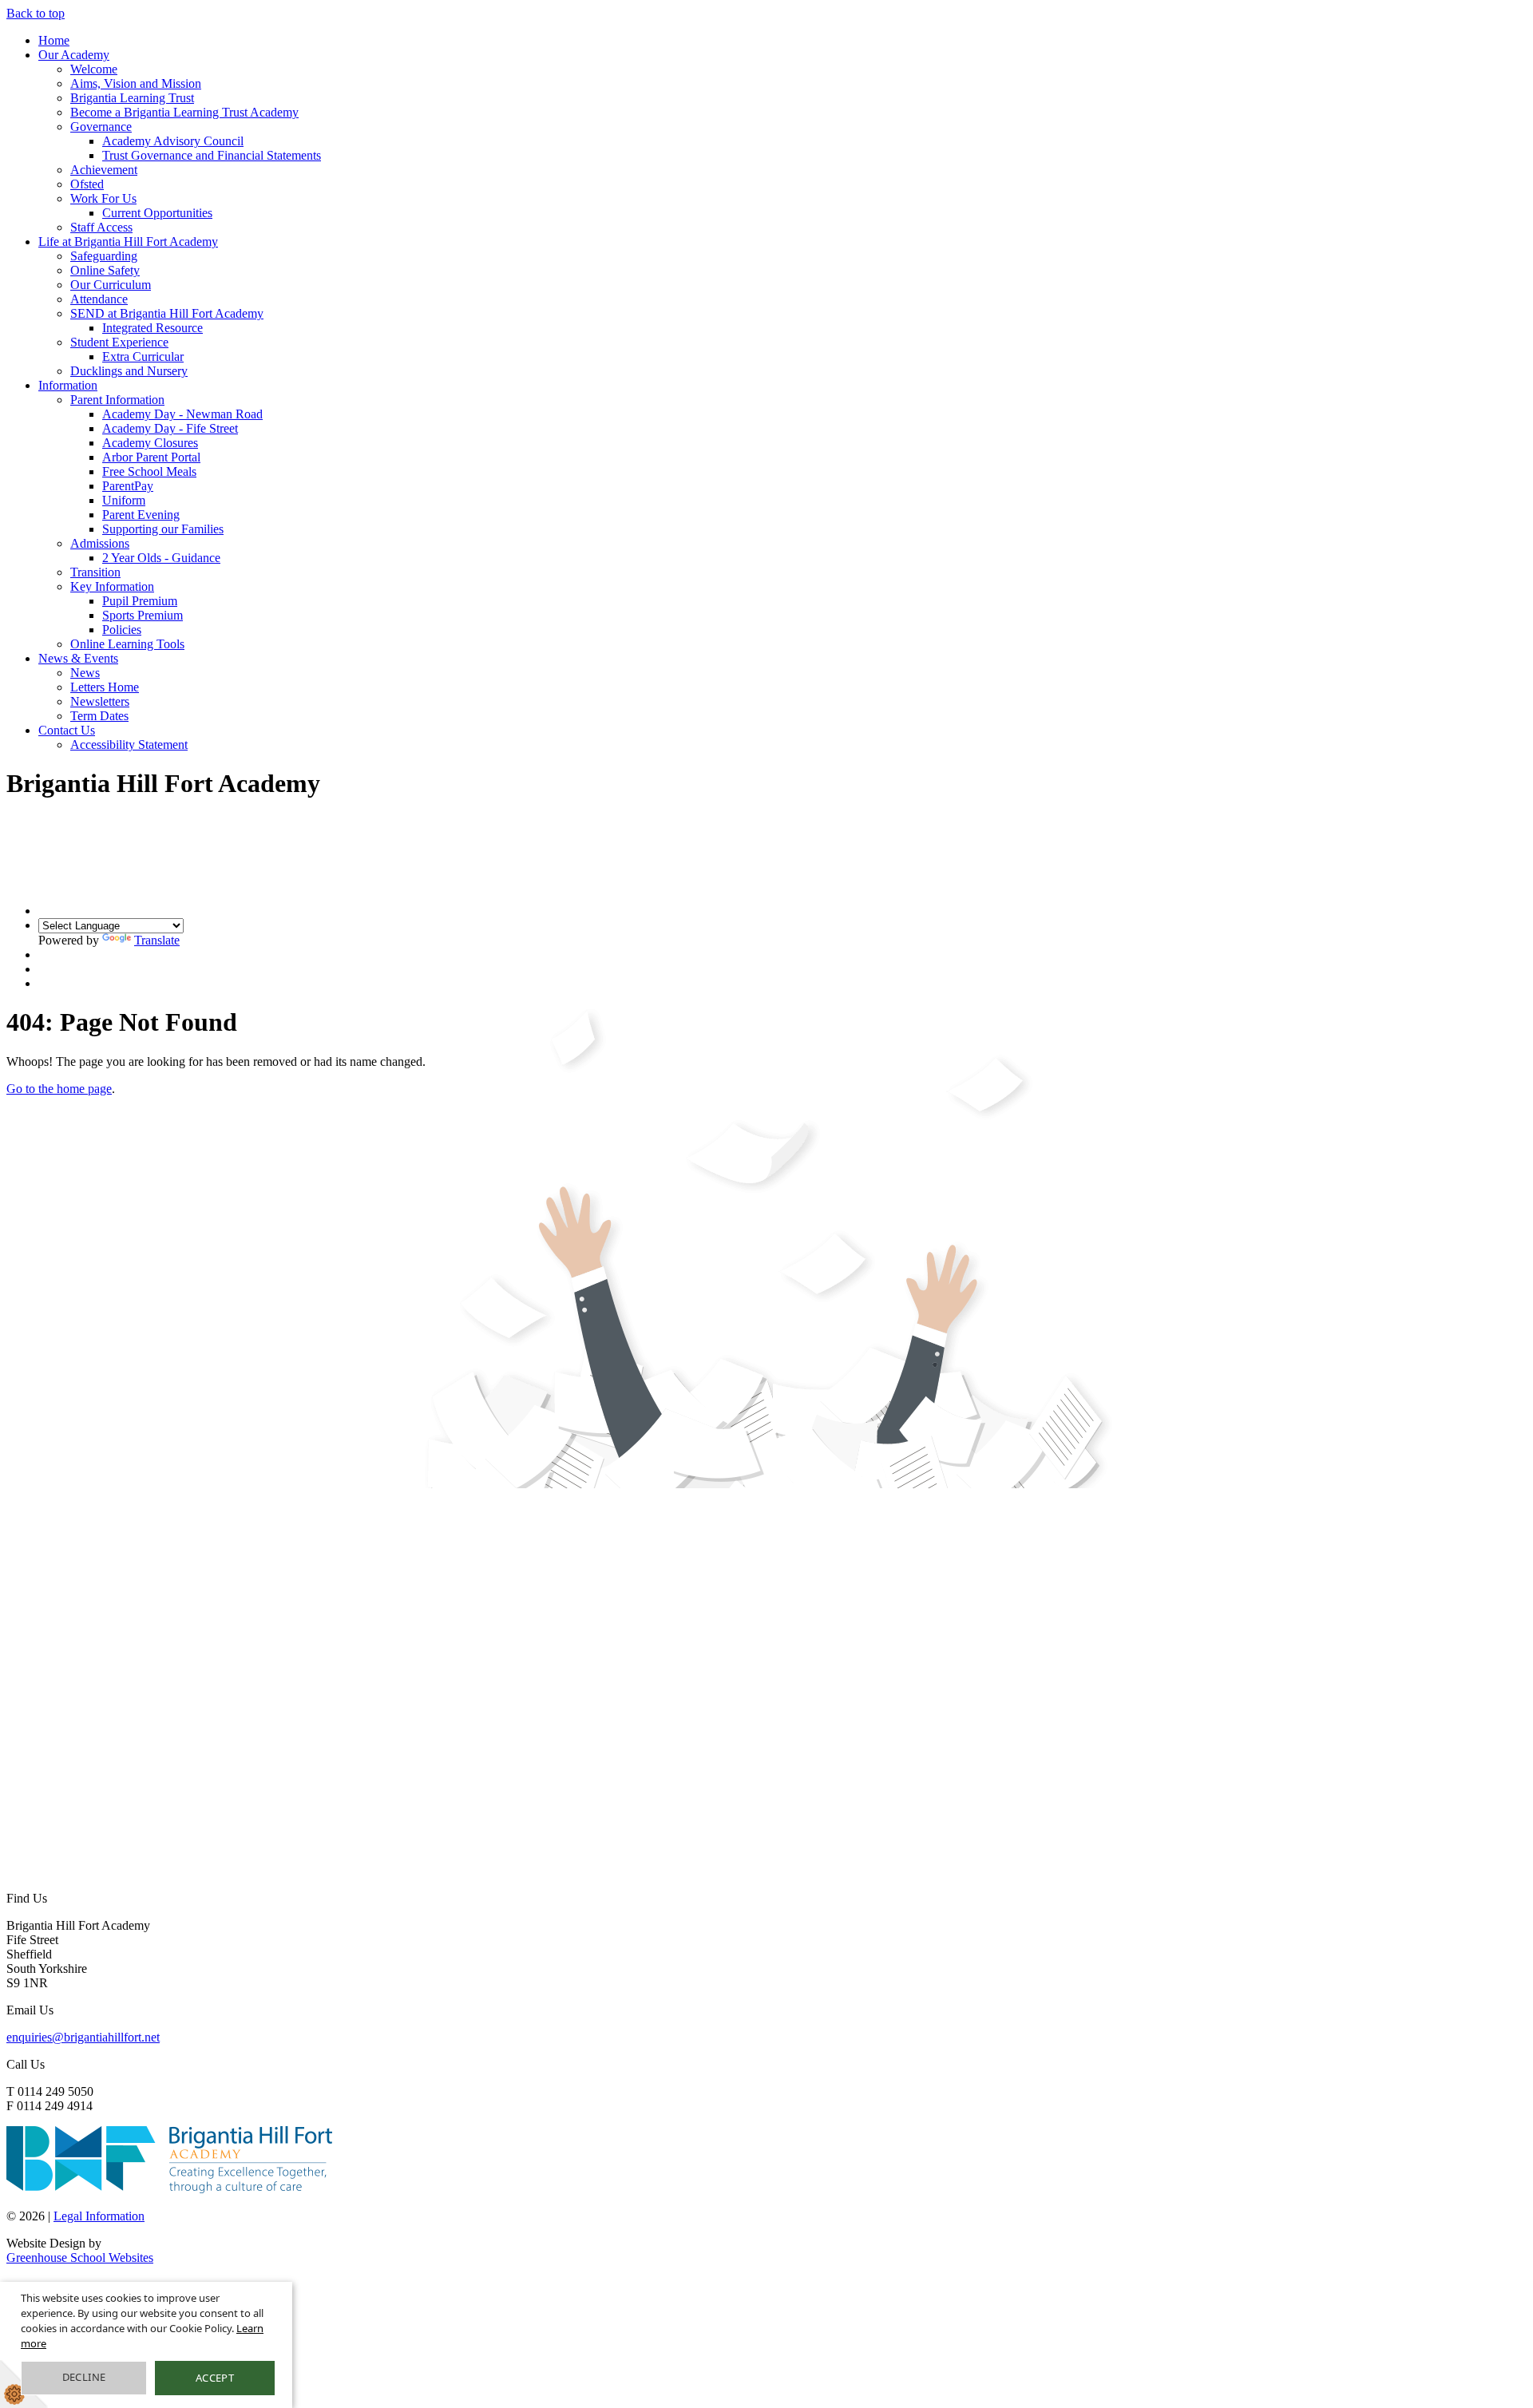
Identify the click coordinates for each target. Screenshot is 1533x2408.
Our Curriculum (111, 285)
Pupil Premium (140, 601)
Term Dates (99, 716)
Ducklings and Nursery (129, 371)
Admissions (100, 543)
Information (68, 385)
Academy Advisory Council (173, 141)
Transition (95, 572)
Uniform (124, 500)
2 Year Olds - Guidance (161, 558)
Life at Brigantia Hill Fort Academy (128, 242)
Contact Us (67, 730)
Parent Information (117, 400)
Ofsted (87, 184)
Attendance (99, 299)
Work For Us (103, 198)
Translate (157, 940)
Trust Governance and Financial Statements (212, 155)
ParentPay (128, 486)
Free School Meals (149, 471)
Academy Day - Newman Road (182, 414)
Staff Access (101, 227)
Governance (101, 127)
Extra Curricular (143, 356)
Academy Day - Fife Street (170, 428)
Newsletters (100, 701)
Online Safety (105, 270)
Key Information (112, 586)
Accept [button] (215, 2378)
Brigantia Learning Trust (132, 98)
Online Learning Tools (127, 644)
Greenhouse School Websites (80, 2257)
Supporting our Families (163, 529)
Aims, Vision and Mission (136, 83)
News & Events (78, 658)
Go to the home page (59, 1089)
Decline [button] (84, 2377)
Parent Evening (141, 515)
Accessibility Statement (129, 745)
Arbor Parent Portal (151, 457)
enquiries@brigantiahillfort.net (83, 2037)
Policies (122, 630)
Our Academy (74, 55)
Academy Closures (150, 443)
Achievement (104, 170)
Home (54, 40)
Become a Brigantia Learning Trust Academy (184, 112)
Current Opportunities (157, 213)
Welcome (94, 69)
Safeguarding (104, 256)
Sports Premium (143, 615)
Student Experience (119, 342)
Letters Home (105, 687)
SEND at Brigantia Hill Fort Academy (167, 313)
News (85, 673)
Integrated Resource (153, 328)
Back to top (36, 13)
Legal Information (99, 2216)
